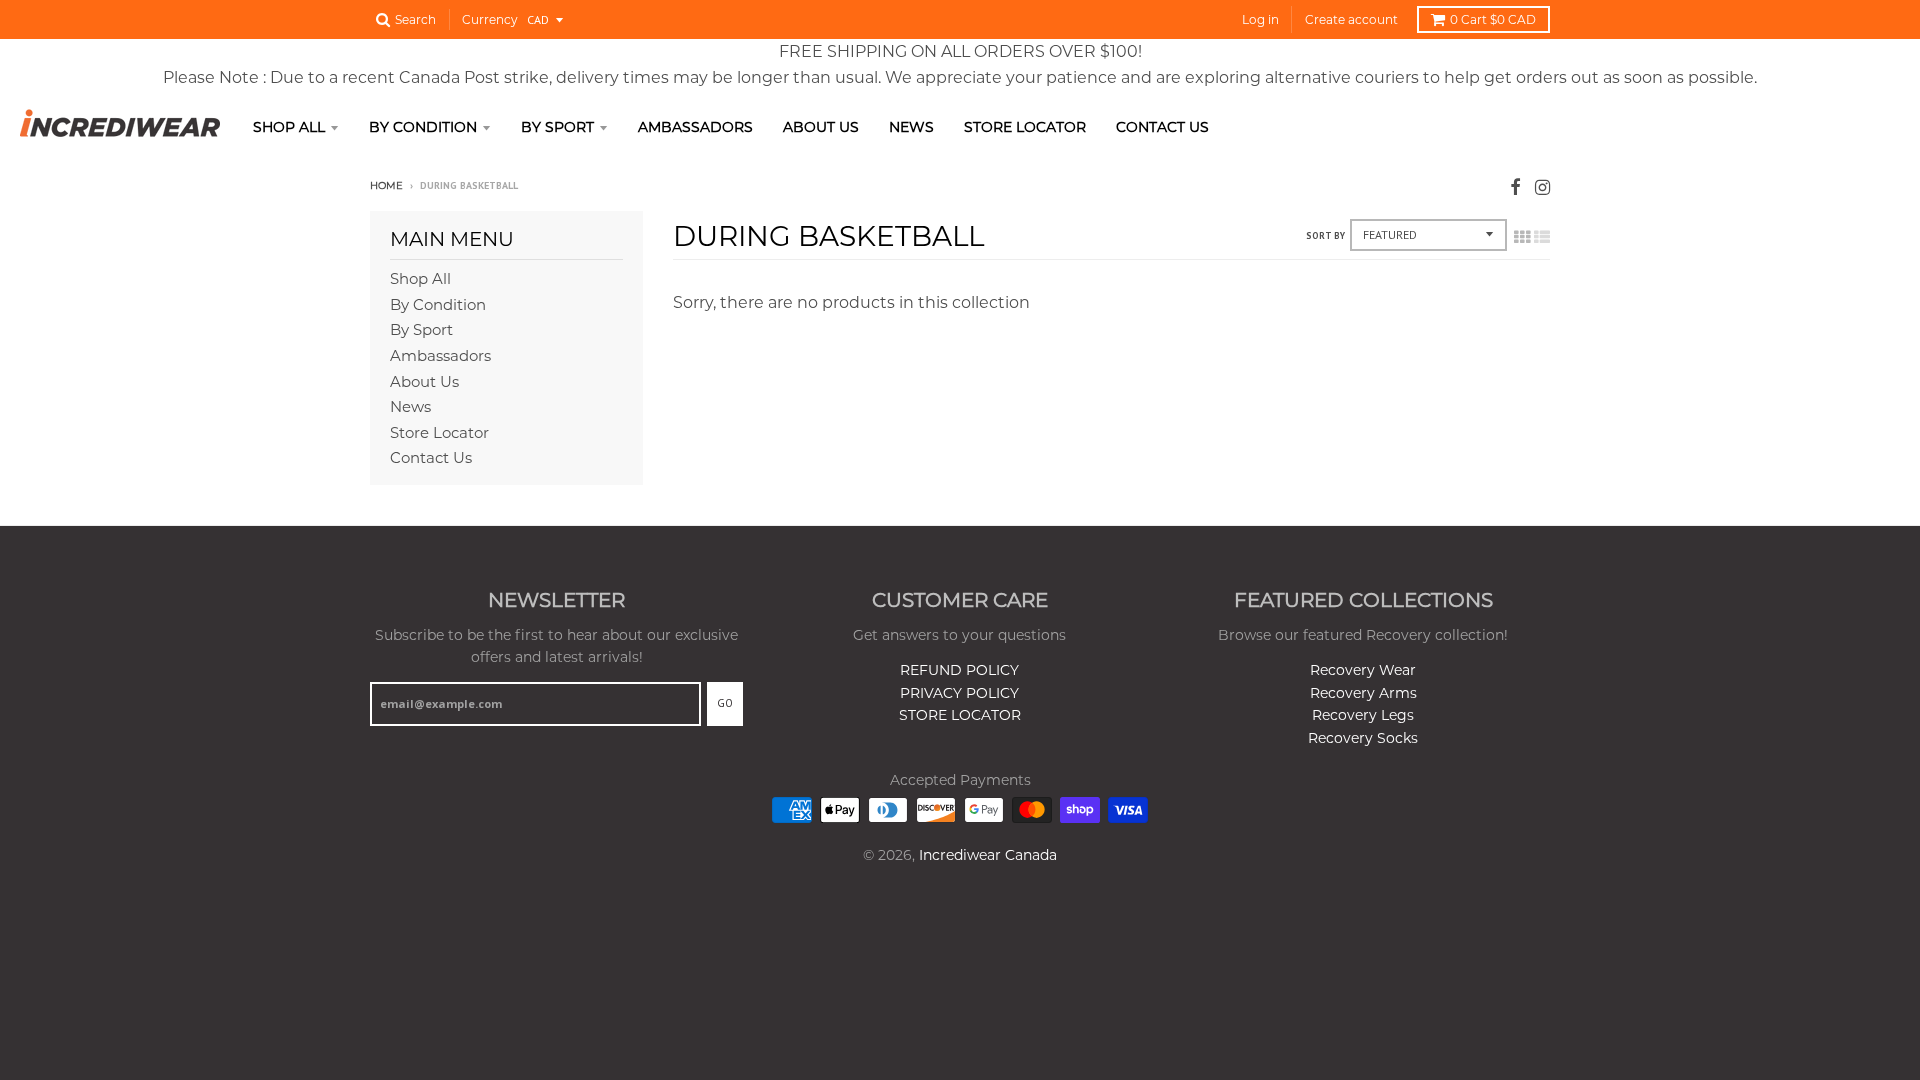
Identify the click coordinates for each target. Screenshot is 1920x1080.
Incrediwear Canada (988, 855)
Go (725, 703)
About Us (821, 127)
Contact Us (1162, 127)
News (911, 127)
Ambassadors (695, 127)
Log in (1260, 19)
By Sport (557, 127)
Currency (490, 19)
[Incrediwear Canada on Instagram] (1542, 187)
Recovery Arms (1363, 693)
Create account (1351, 19)
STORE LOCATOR (960, 715)
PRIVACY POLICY (959, 693)
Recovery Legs (1363, 715)
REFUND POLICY (959, 670)
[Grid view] (1522, 237)
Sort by (1325, 235)
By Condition (423, 127)
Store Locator (1025, 127)
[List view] (1542, 237)
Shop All (289, 127)
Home (386, 185)
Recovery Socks (1363, 738)
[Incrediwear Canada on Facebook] (1515, 187)
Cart (1493, 19)
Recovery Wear (1363, 670)
